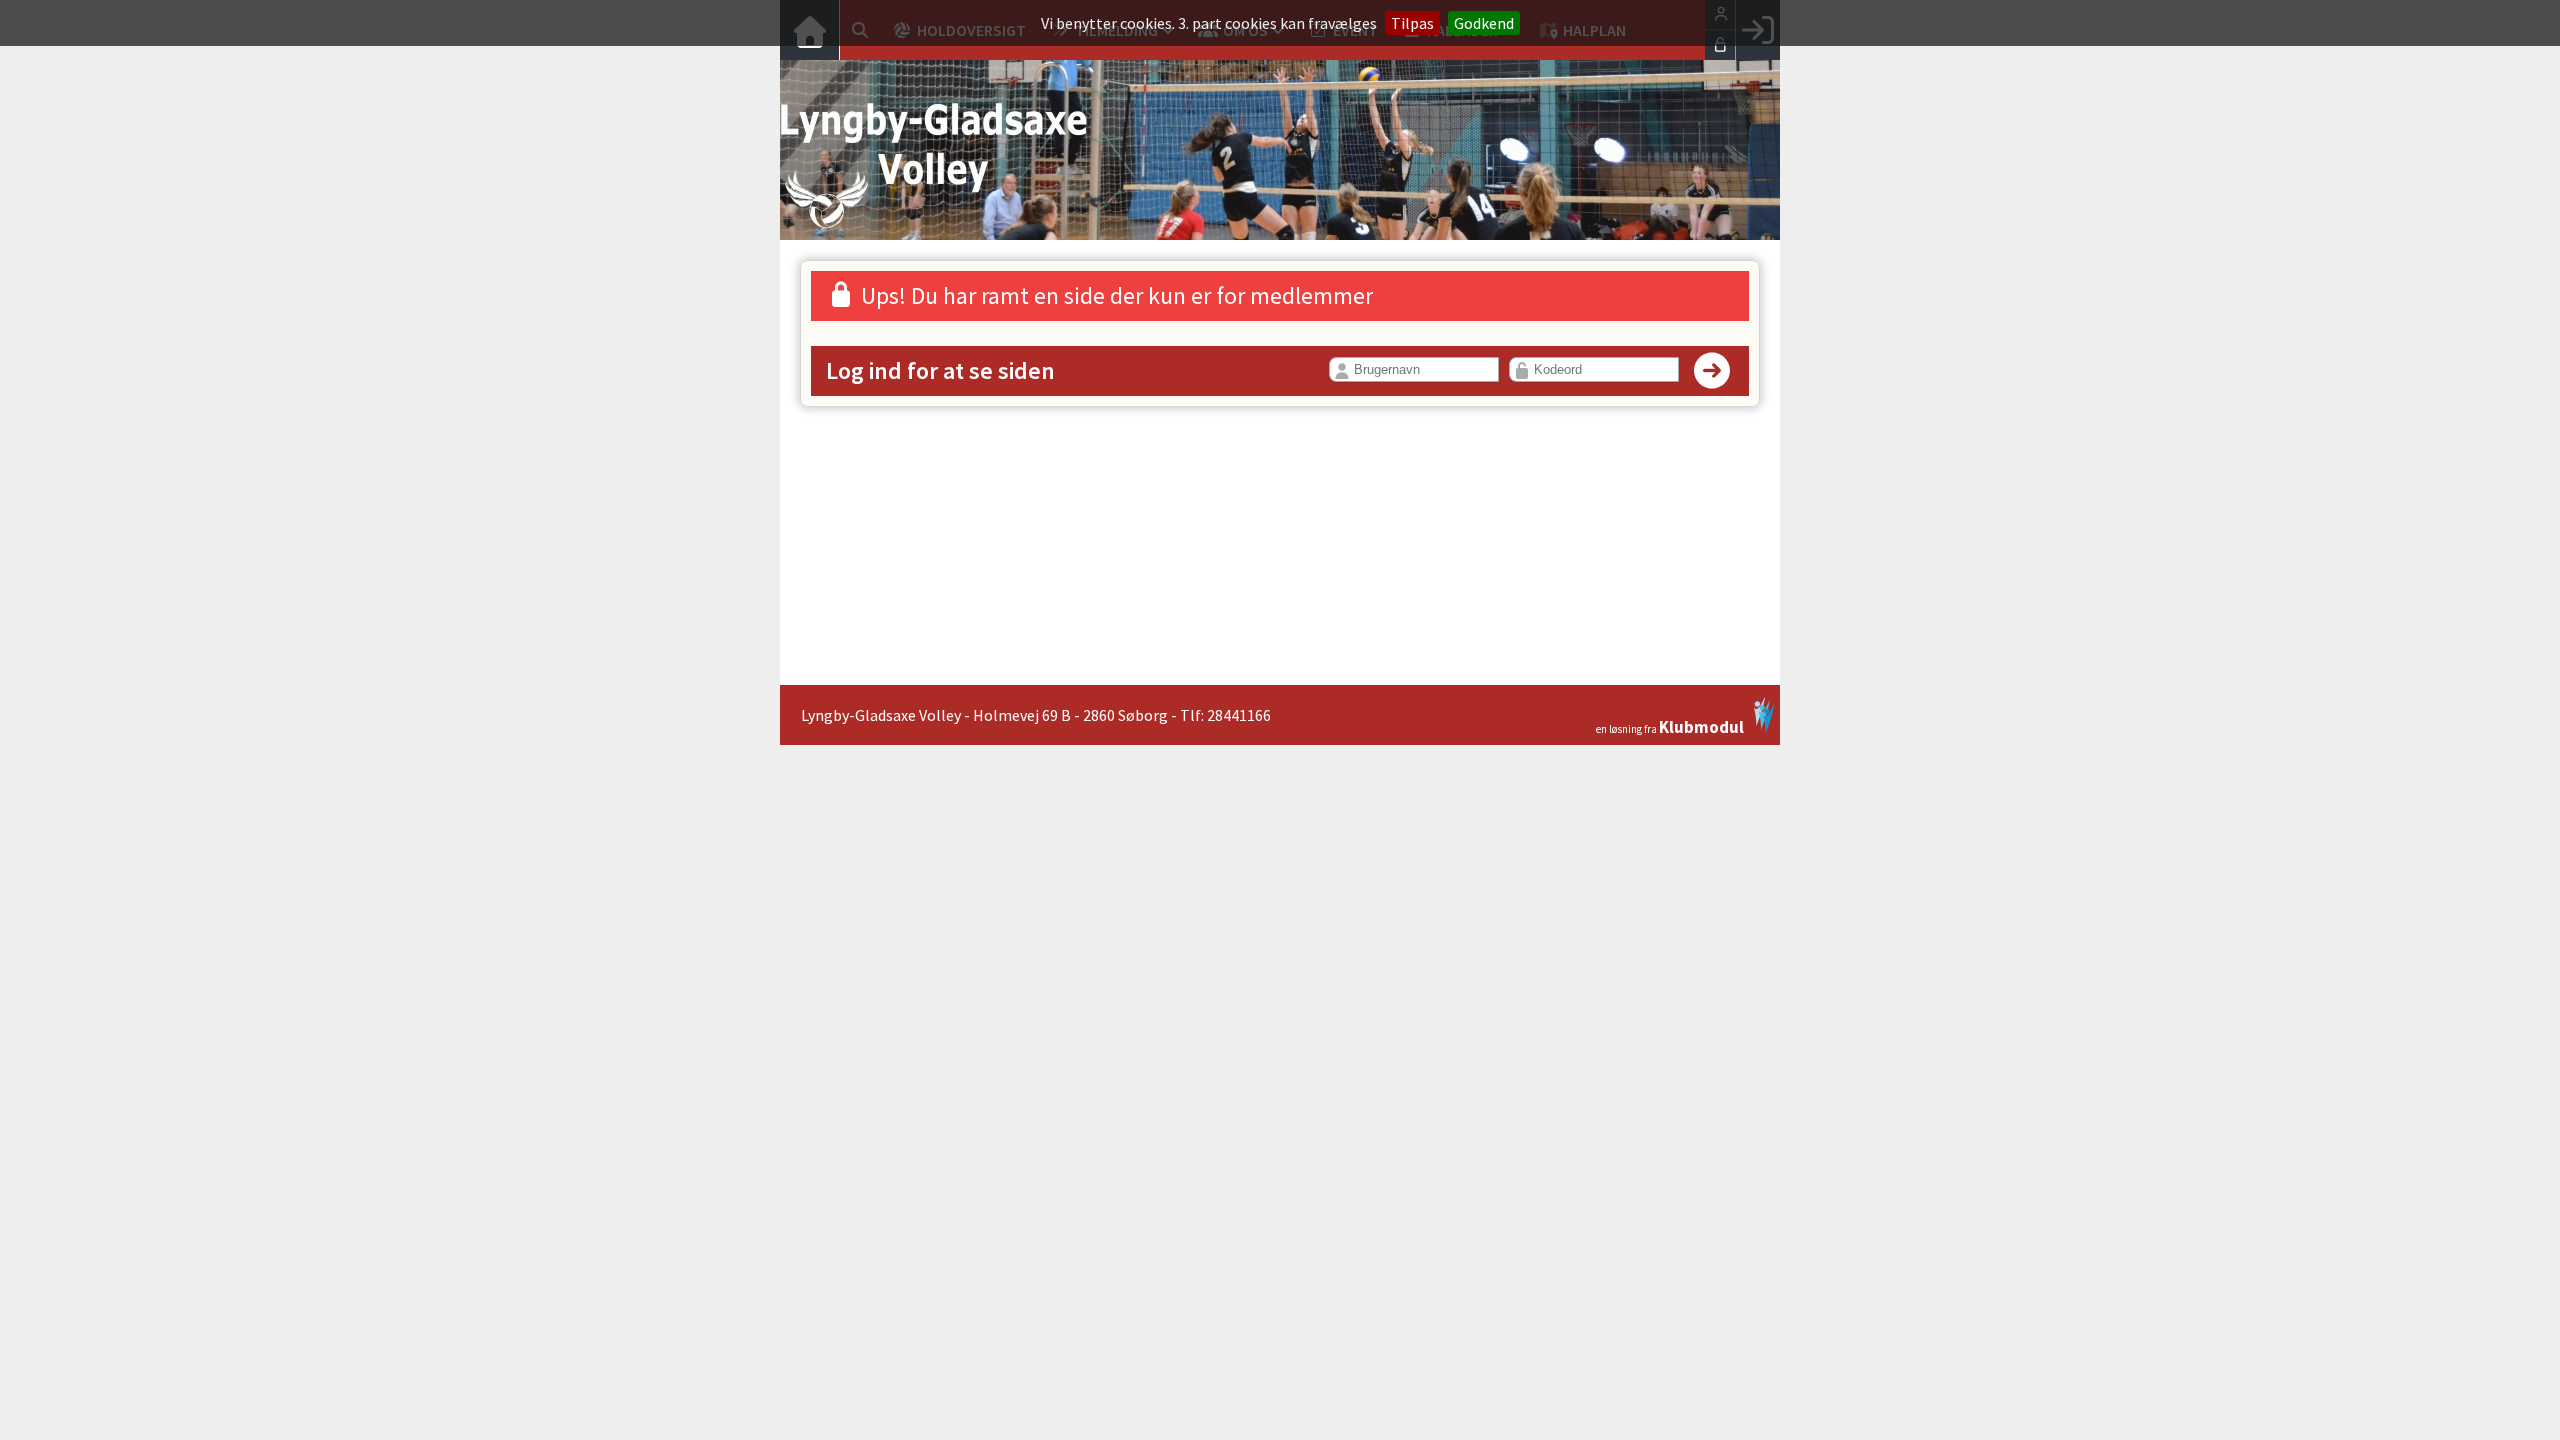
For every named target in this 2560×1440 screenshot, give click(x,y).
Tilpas (1412, 23)
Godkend (1484, 23)
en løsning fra (1670, 725)
